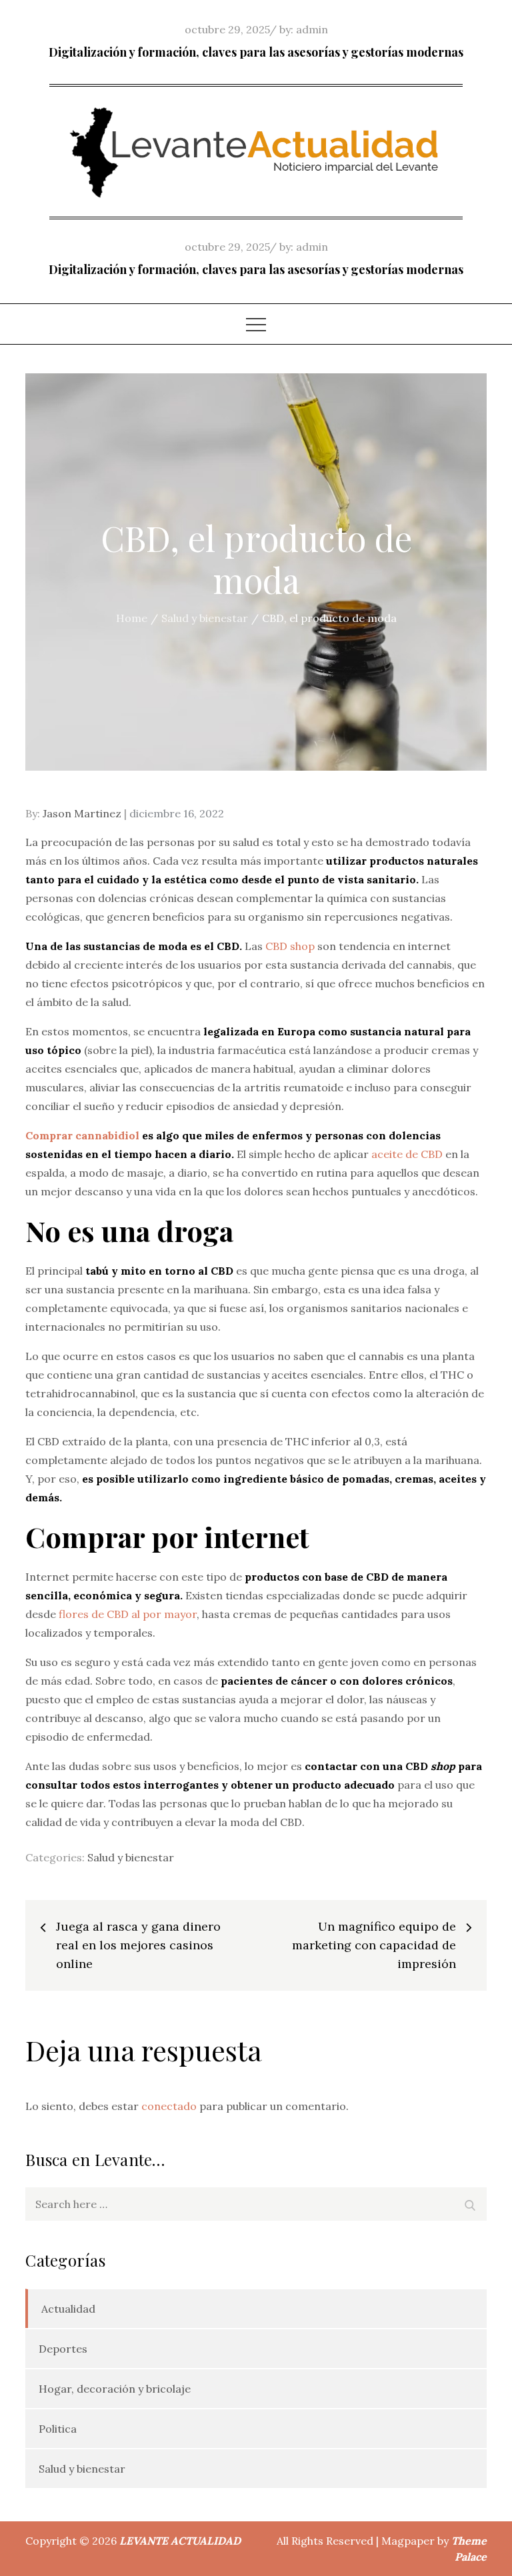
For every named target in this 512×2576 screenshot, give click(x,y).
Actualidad (68, 2309)
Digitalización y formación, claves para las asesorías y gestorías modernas (256, 52)
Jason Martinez (82, 813)
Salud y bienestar (131, 1857)
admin (312, 29)
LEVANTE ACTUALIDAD (180, 2541)
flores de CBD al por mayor (128, 1614)
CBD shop (290, 946)
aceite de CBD (407, 1154)
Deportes (63, 2349)
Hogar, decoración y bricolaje (115, 2389)
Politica (58, 2429)
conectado (169, 2106)
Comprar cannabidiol (82, 1135)
